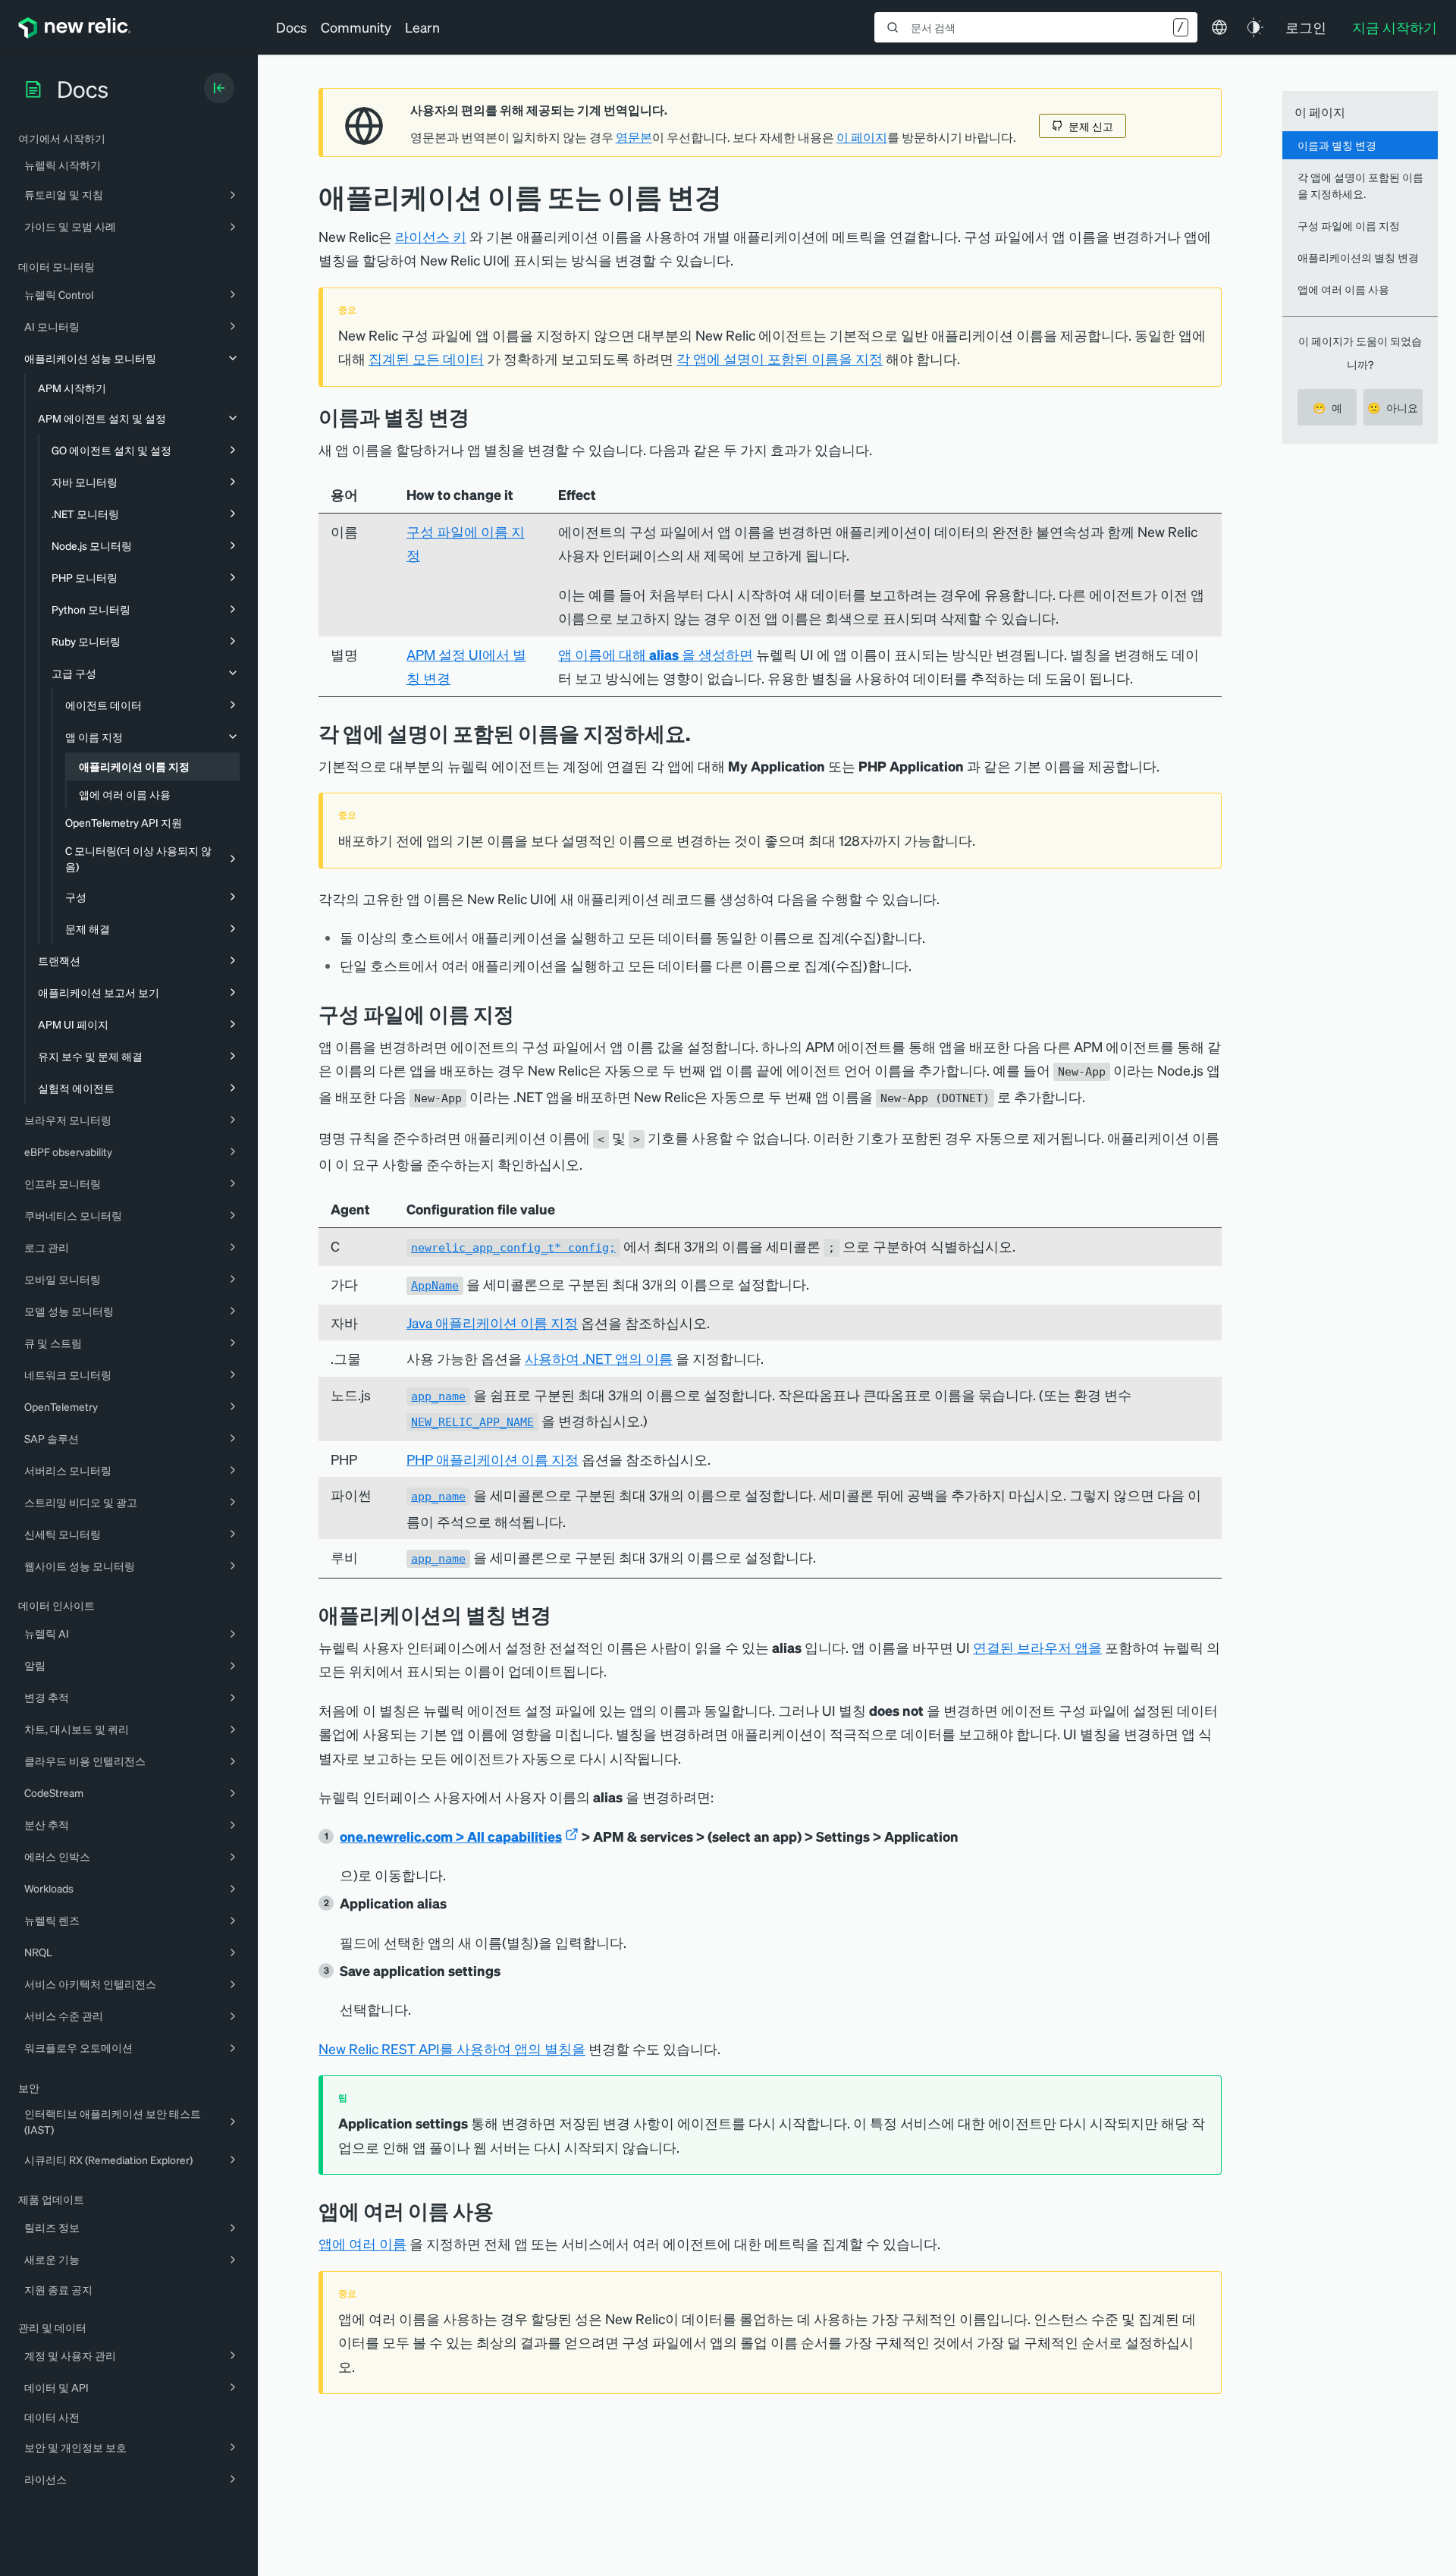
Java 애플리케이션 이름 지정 (492, 1323)
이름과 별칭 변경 (1337, 145)
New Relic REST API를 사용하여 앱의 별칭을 (452, 2048)
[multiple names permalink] (505, 2211)
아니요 (1393, 407)
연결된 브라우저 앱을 (1037, 1647)
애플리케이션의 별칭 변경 (1358, 257)
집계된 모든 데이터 (426, 358)
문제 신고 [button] (1091, 126)
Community (356, 27)
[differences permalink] (481, 417)
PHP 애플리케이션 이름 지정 (493, 1459)
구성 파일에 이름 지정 (1349, 225)
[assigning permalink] (526, 1014)
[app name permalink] (701, 733)
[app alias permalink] (563, 1615)
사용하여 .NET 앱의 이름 (599, 1358)
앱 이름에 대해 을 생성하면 (656, 654)
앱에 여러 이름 (362, 2243)
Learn (422, 27)
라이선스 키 (431, 236)
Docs (292, 27)
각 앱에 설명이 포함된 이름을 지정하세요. (1360, 185)
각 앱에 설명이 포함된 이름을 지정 (780, 358)
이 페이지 (862, 137)
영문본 (634, 137)
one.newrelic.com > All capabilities (451, 1836)
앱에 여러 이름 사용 (1343, 289)
